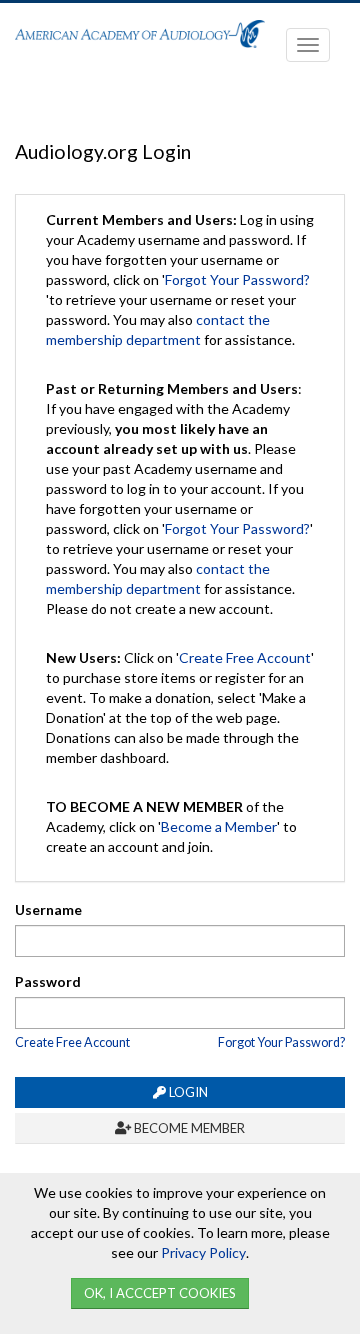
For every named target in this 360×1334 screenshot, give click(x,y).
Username (48, 909)
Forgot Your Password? (237, 279)
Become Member (188, 1128)
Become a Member (219, 826)
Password (48, 981)
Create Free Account (245, 657)
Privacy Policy (203, 1252)
